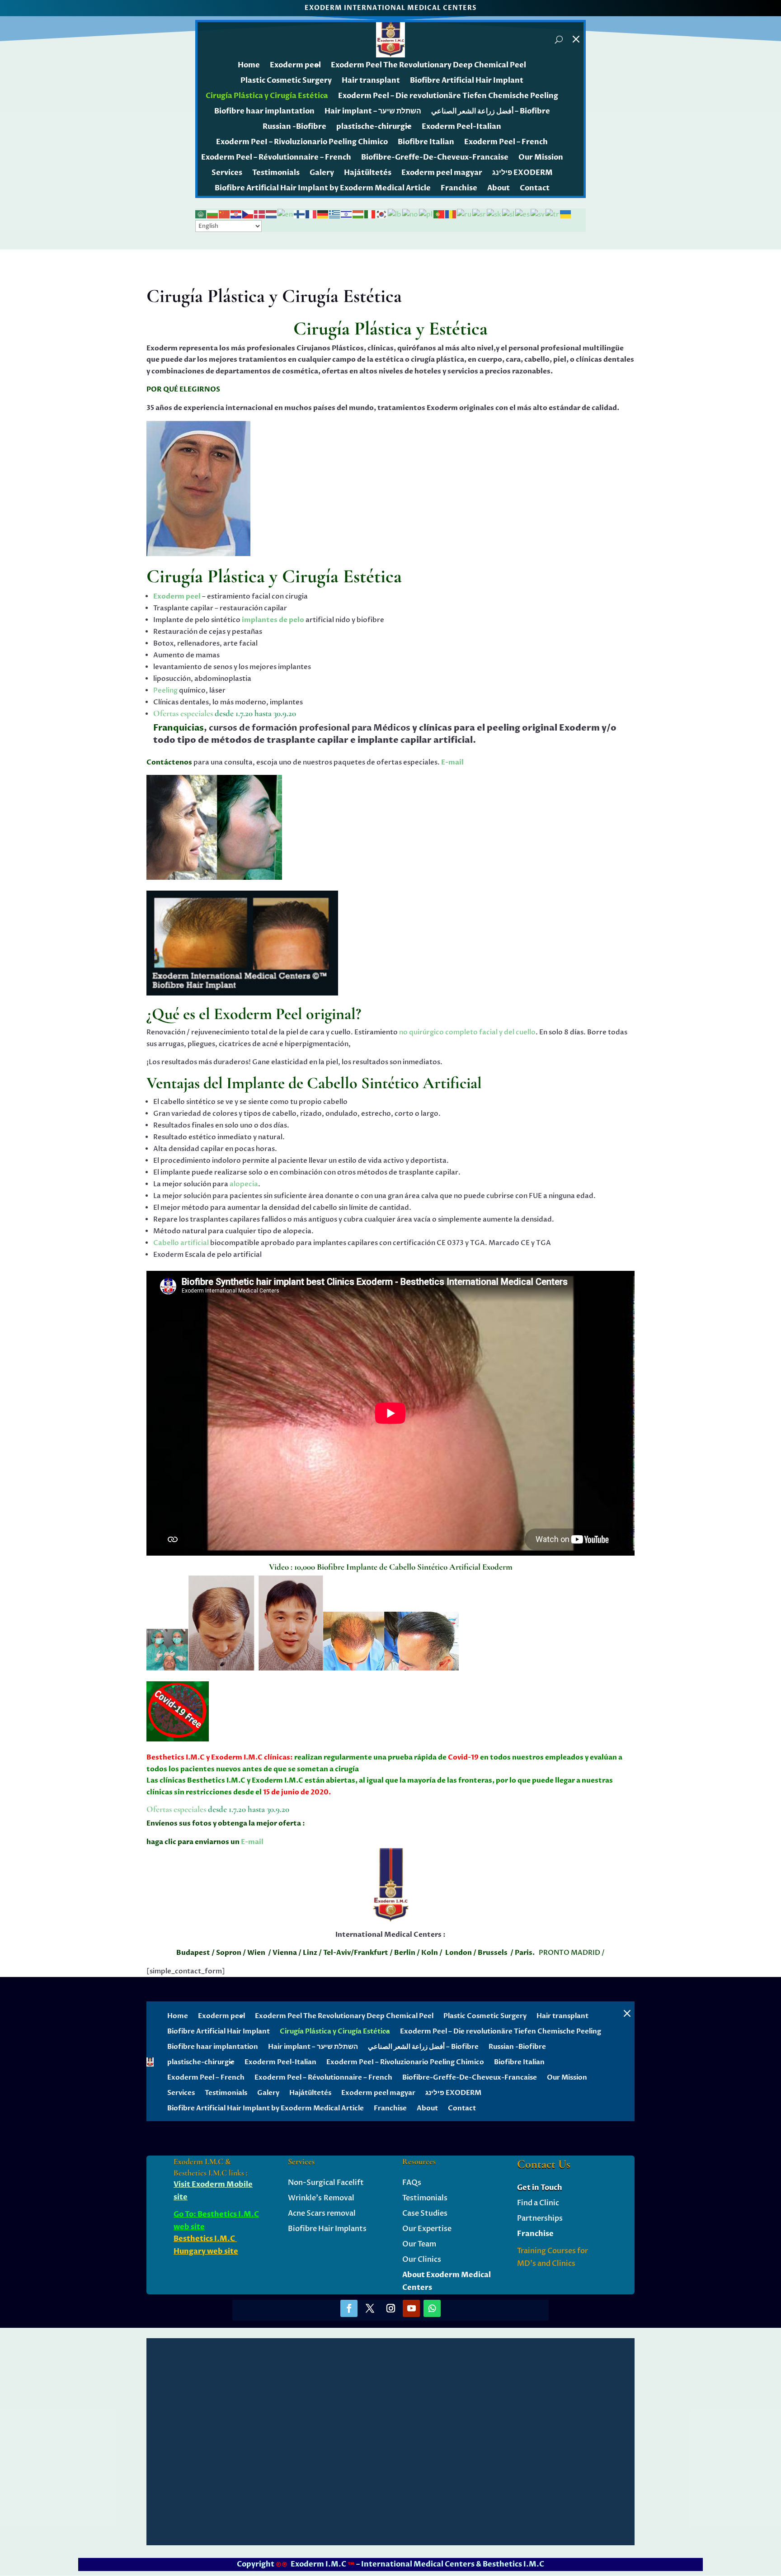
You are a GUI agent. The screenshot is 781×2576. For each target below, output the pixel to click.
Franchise (459, 188)
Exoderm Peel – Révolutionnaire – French (276, 157)
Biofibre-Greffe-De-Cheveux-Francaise (435, 157)
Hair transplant (371, 80)
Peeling (165, 690)
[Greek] (335, 214)
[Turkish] (553, 214)
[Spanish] (523, 214)
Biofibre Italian (426, 142)
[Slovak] (494, 214)
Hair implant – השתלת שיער (373, 111)
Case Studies (425, 2213)
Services (227, 173)
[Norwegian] (411, 214)
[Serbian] (480, 214)
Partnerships (540, 2218)
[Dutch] (272, 214)
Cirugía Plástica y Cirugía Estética (267, 96)
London (459, 1953)
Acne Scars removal (322, 2213)
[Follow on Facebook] (349, 2308)
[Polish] (426, 214)
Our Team (419, 2244)
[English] (286, 214)
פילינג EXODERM (522, 173)
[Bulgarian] (213, 214)
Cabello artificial (181, 1243)
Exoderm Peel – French (506, 142)
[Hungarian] (358, 214)
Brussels (493, 1953)
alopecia (244, 1184)
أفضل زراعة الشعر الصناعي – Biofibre (491, 111)
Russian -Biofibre (294, 127)
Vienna (272, 1953)
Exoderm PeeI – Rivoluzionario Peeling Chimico (302, 142)
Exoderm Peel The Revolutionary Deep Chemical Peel (428, 65)
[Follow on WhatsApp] (432, 2308)
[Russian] (465, 214)
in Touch (546, 2188)
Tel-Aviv (336, 1953)
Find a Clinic (538, 2203)
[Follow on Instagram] (390, 2308)
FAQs (412, 2183)
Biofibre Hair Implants (327, 2229)
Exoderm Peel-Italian (461, 127)
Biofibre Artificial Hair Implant (467, 80)
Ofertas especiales (183, 713)
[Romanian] (451, 214)
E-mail (452, 762)
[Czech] (248, 214)
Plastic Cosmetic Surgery (286, 80)
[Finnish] (300, 214)
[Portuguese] (439, 214)
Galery (322, 173)
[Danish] (260, 214)
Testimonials (276, 173)
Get (524, 2188)
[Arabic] (201, 214)
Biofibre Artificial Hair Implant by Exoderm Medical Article (323, 188)
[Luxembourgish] (395, 214)
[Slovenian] (509, 214)
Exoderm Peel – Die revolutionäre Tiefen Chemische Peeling (448, 96)
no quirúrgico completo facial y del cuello (467, 1032)
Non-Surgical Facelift (326, 2183)
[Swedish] (538, 214)
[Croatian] (236, 214)
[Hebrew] (347, 214)
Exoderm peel (295, 65)
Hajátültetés (368, 173)
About (499, 188)
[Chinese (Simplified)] (225, 214)
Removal (338, 2198)
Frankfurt (371, 1953)
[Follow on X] (370, 2308)
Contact (535, 188)
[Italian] (370, 214)
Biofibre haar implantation (264, 111)
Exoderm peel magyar (442, 173)
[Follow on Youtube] (411, 2308)
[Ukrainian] (566, 214)
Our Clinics (422, 2260)
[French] (311, 214)
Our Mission (541, 157)
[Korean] (382, 214)
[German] (323, 214)
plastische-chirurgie (374, 127)
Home (249, 65)
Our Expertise (427, 2229)
